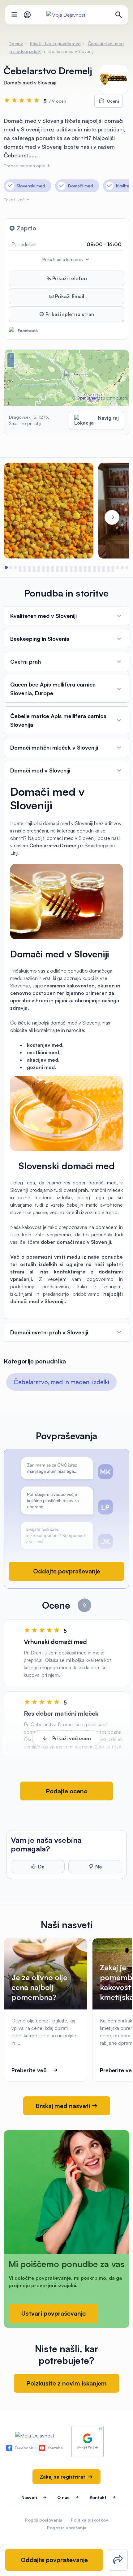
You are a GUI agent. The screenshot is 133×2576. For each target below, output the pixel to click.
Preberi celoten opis (25, 166)
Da (41, 1867)
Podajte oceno (67, 1791)
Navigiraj (108, 418)
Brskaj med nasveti (64, 2106)
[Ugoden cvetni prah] (49, 511)
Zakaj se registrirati (64, 2477)
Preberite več (29, 2070)
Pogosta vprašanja (67, 2528)
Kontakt (98, 2497)
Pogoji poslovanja (44, 2520)
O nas (63, 2497)
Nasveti (29, 2497)
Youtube (55, 2448)
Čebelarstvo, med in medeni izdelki (61, 1382)
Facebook (28, 330)
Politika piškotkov (90, 2520)
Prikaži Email (69, 296)
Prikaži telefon (69, 278)
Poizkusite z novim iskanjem (66, 2383)
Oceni (113, 101)
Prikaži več (15, 200)
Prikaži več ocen (72, 1738)
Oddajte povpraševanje (67, 1571)
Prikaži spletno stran (69, 314)
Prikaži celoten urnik (63, 259)
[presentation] (21, 517)
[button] (6, 567)
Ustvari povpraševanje (53, 2313)
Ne (99, 1867)
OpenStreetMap (91, 398)
